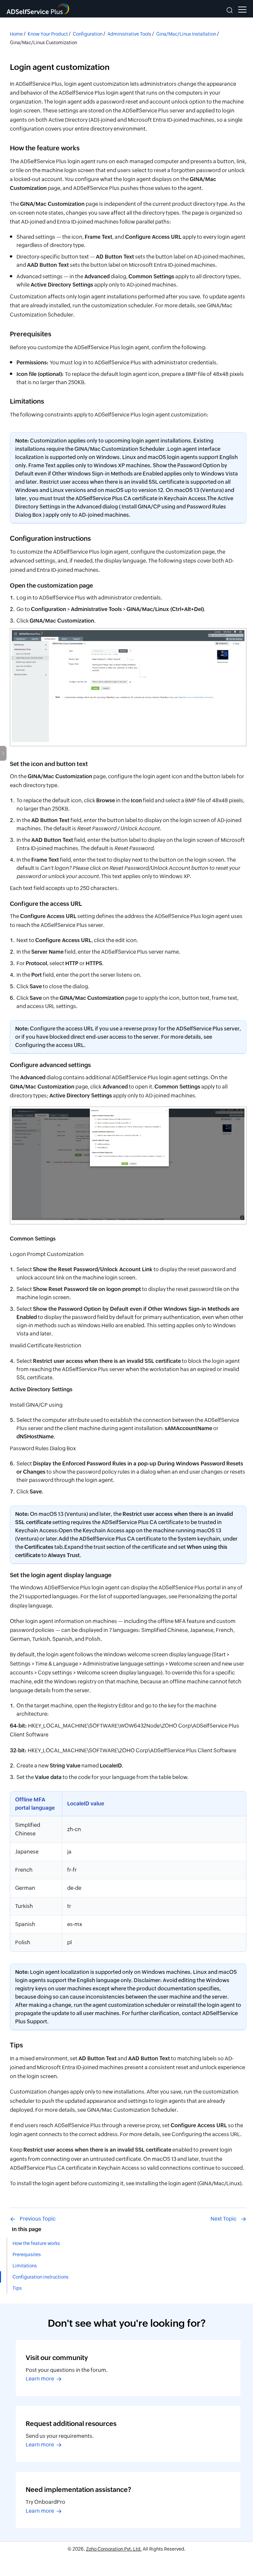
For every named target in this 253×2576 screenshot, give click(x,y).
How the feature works (36, 2243)
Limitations (25, 2266)
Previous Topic (38, 2219)
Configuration (88, 34)
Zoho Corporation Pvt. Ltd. (114, 2549)
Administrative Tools (129, 34)
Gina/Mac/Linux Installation (186, 34)
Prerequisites (27, 2254)
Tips (17, 2288)
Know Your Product (48, 34)
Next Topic (224, 2219)
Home (16, 34)
